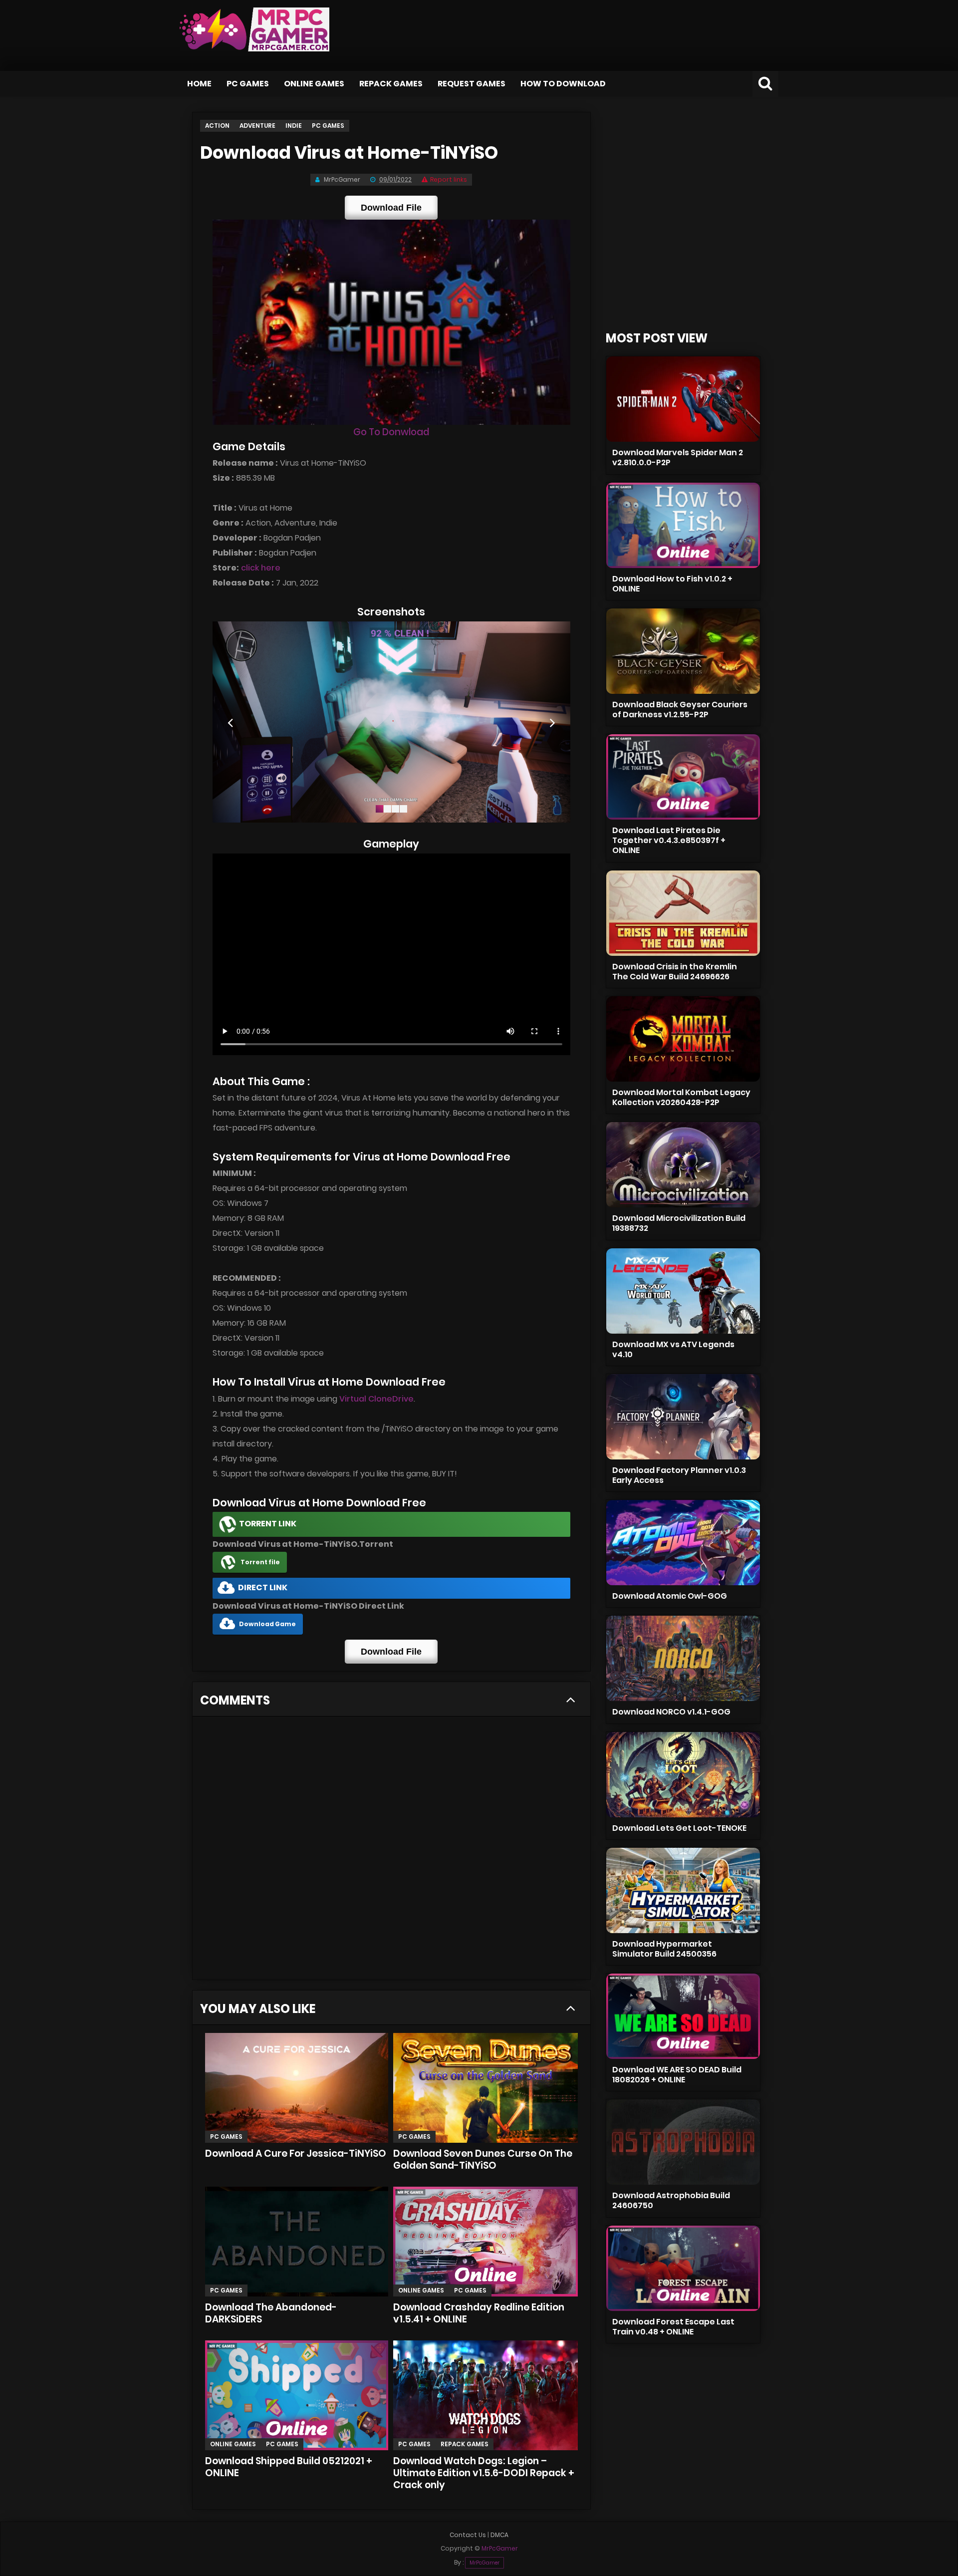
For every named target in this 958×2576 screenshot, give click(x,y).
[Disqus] (391, 1851)
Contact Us (468, 2535)
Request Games (472, 84)
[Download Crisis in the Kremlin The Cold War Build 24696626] (683, 913)
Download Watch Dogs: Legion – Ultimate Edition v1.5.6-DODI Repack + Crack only (484, 2473)
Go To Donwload (391, 432)
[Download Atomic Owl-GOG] (683, 1543)
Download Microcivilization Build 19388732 (679, 1223)
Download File (391, 208)
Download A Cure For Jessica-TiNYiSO (296, 2153)
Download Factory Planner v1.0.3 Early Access (679, 1475)
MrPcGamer (484, 2563)
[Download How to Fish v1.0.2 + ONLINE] (683, 525)
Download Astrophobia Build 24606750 (671, 2200)
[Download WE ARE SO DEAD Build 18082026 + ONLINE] (683, 2016)
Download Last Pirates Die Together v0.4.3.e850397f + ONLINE (669, 840)
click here (261, 568)
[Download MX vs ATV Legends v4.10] (683, 1291)
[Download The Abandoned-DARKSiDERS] (297, 2242)
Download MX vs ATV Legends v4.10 (673, 1349)
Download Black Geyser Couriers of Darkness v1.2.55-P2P (680, 710)
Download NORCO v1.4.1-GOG (671, 1712)
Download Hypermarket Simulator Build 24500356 (664, 1949)
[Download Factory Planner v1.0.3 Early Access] (683, 1417)
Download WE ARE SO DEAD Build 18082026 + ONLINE (677, 2075)
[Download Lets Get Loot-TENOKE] (683, 1775)
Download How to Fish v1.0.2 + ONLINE (672, 584)
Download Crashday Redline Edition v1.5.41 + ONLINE (479, 2313)
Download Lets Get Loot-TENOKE (679, 1828)
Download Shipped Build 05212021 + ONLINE (289, 2467)
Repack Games (391, 84)
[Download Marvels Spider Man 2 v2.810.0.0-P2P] (683, 399)
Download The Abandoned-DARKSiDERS (271, 2313)
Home (199, 84)
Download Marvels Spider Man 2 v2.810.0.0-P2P (678, 457)
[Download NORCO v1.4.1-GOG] (683, 1658)
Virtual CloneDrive (376, 1399)
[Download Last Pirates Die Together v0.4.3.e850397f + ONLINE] (683, 777)
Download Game (267, 1624)
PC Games (248, 84)
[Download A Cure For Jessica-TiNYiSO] (297, 2088)
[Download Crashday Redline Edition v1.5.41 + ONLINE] (485, 2242)
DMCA (499, 2535)
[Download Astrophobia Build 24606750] (683, 2142)
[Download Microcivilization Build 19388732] (683, 1165)
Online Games (314, 84)
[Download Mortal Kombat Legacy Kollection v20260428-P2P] (683, 1039)
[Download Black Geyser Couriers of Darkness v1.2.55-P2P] (683, 651)
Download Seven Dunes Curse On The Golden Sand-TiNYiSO (483, 2159)
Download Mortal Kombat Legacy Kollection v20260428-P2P (681, 1097)
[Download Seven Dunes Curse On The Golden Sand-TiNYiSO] (485, 2088)
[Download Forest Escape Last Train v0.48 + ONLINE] (683, 2268)
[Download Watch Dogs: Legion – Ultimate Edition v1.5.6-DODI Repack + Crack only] (485, 2395)
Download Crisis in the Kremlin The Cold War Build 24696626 (675, 972)
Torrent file (260, 1562)
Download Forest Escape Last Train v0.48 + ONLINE (673, 2327)
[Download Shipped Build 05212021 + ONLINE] (297, 2395)
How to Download (563, 84)
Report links (449, 179)
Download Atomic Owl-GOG (670, 1596)
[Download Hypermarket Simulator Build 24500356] (683, 1890)
